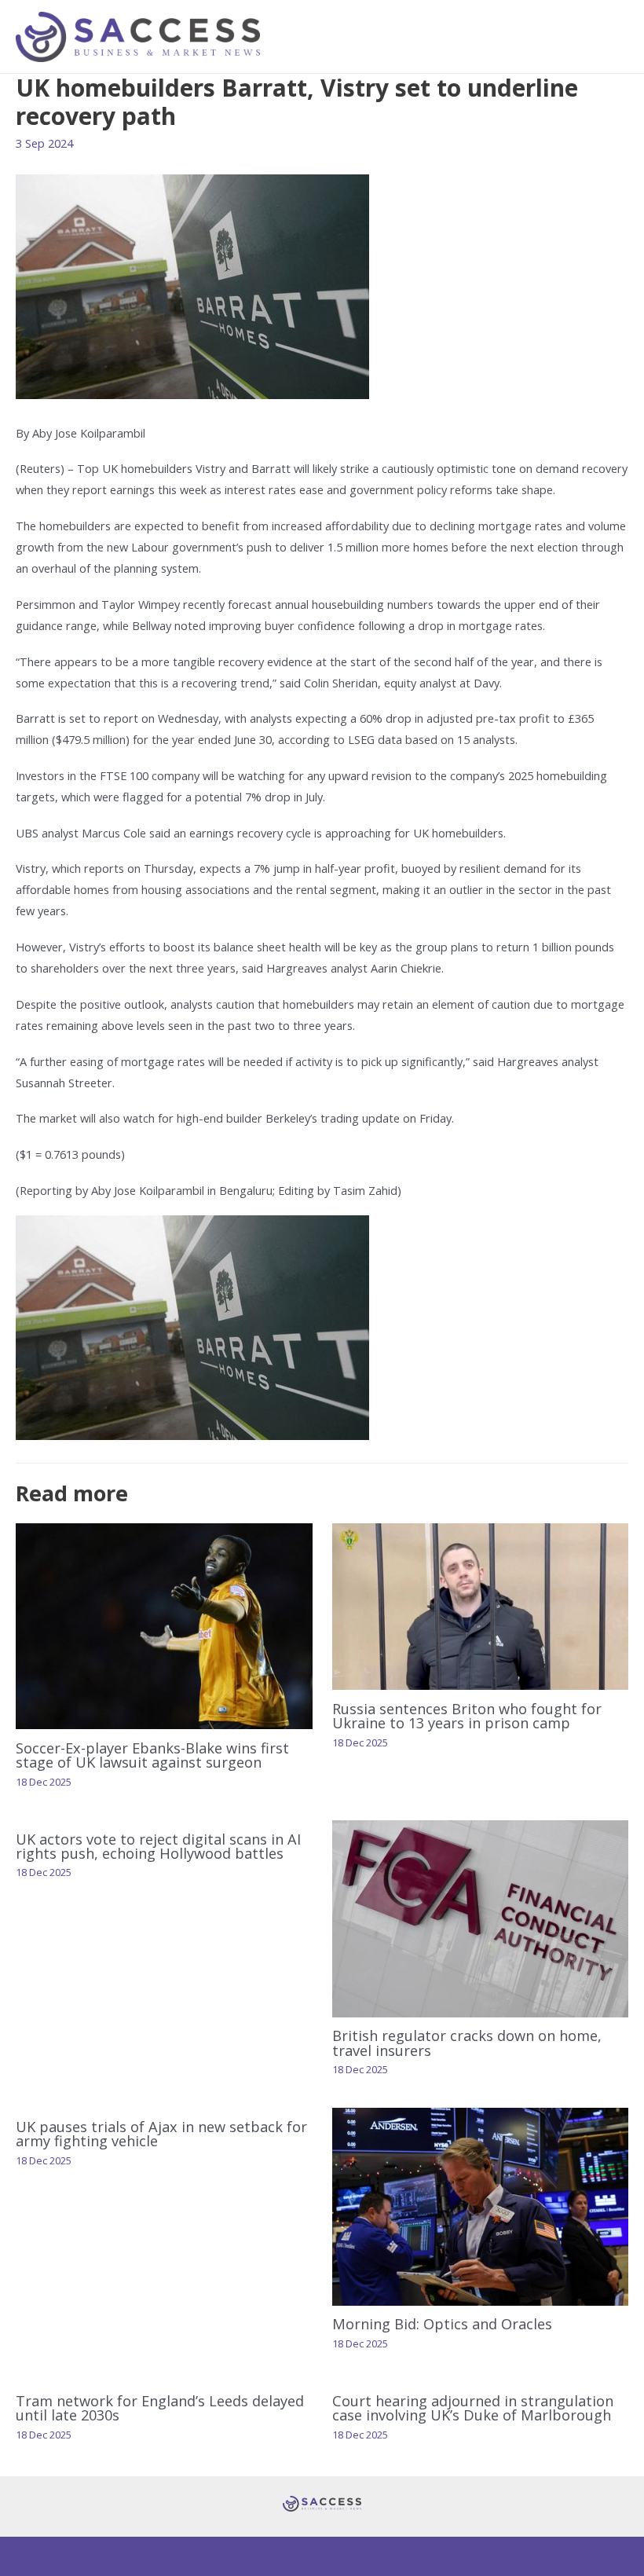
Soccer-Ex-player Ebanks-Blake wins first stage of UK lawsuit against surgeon (152, 1755)
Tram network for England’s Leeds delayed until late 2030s (160, 2408)
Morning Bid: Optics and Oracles (446, 2324)
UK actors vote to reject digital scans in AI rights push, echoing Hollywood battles (158, 1846)
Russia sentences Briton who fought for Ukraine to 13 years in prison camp (467, 1716)
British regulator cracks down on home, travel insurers (467, 2043)
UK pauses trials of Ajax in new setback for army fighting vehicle (161, 2134)
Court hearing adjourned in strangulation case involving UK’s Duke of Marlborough (473, 2408)
